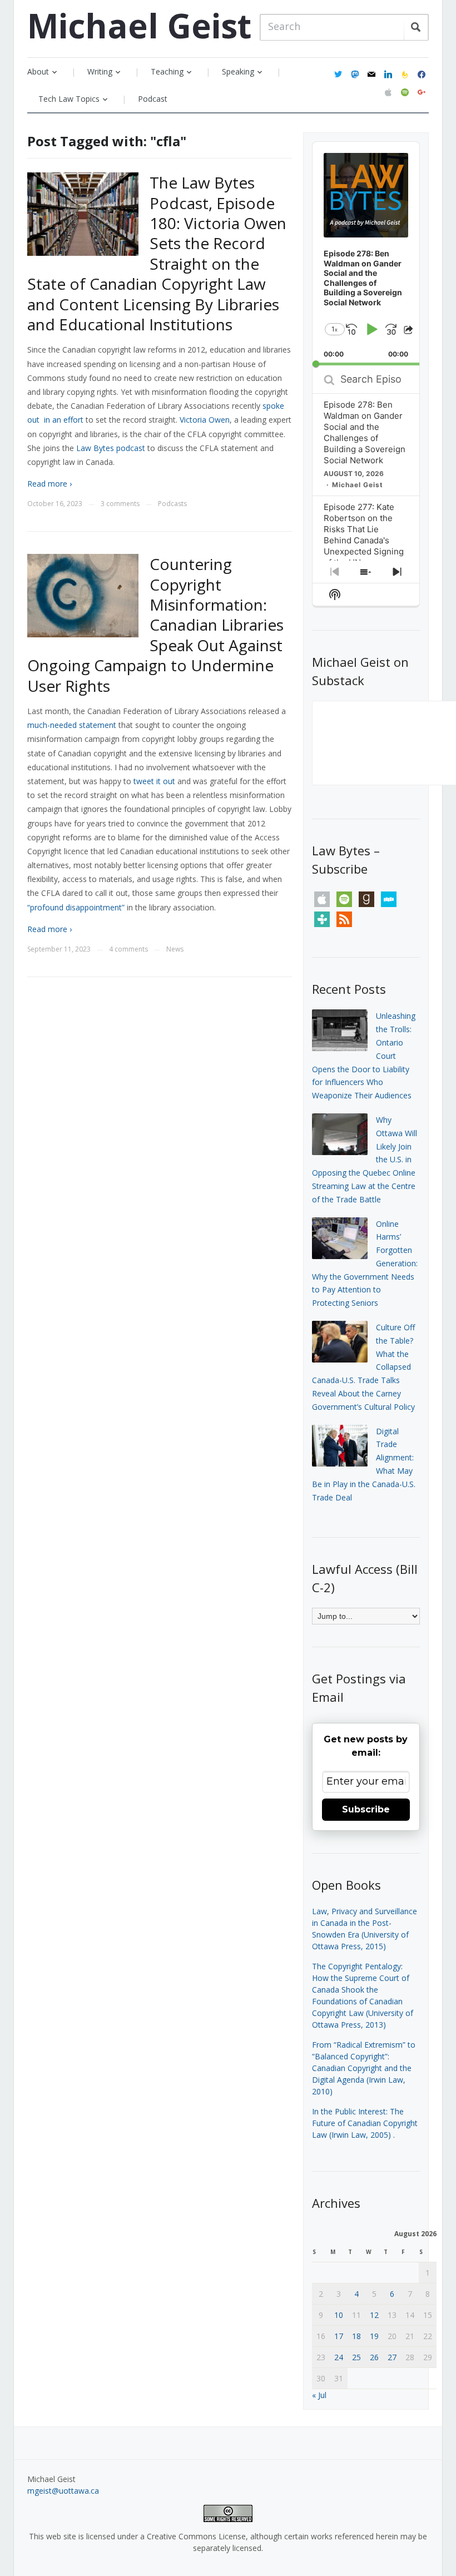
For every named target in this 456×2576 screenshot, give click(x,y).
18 (356, 2336)
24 (339, 2357)
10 (339, 2315)
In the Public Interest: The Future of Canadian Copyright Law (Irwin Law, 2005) (365, 2123)
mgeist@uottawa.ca (63, 2491)
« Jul (319, 2395)
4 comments (128, 949)
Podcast (153, 99)
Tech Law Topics (69, 99)
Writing (100, 71)
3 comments (120, 504)
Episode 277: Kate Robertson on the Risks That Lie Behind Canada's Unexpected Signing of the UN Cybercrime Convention (364, 546)
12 (374, 2315)
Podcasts (172, 504)
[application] (366, 254)
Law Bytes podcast (111, 448)
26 (374, 2357)
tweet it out (154, 781)
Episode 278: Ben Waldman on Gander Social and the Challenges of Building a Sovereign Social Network (365, 432)
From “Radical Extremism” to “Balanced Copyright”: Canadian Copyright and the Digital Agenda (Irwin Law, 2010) (364, 2068)
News (175, 949)
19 (374, 2336)
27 (392, 2357)
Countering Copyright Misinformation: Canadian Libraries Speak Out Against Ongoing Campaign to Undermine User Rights (155, 625)
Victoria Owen (205, 420)
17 (339, 2336)
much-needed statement (72, 725)
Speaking (238, 71)
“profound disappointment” (76, 907)
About (38, 71)
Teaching (167, 71)
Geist (139, 26)
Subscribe (366, 1809)
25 (356, 2357)
